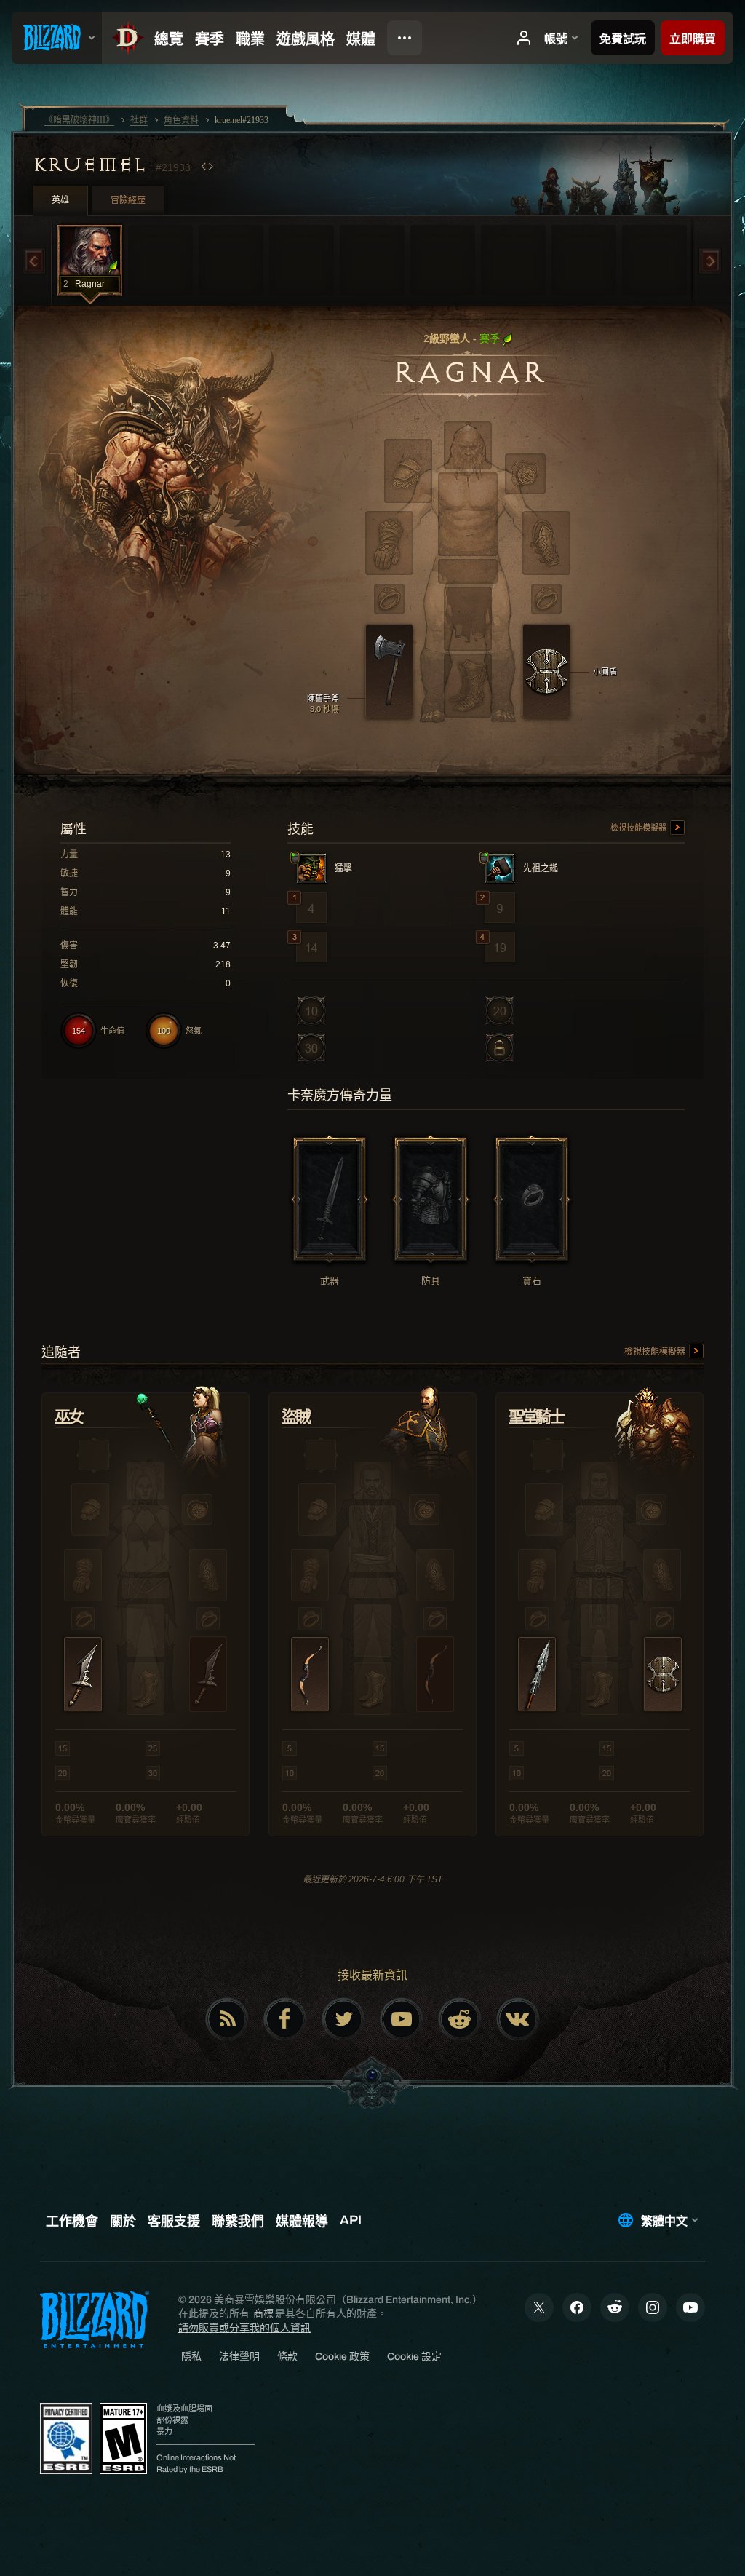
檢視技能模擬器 (640, 828)
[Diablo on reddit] (460, 2019)
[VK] (518, 2019)
